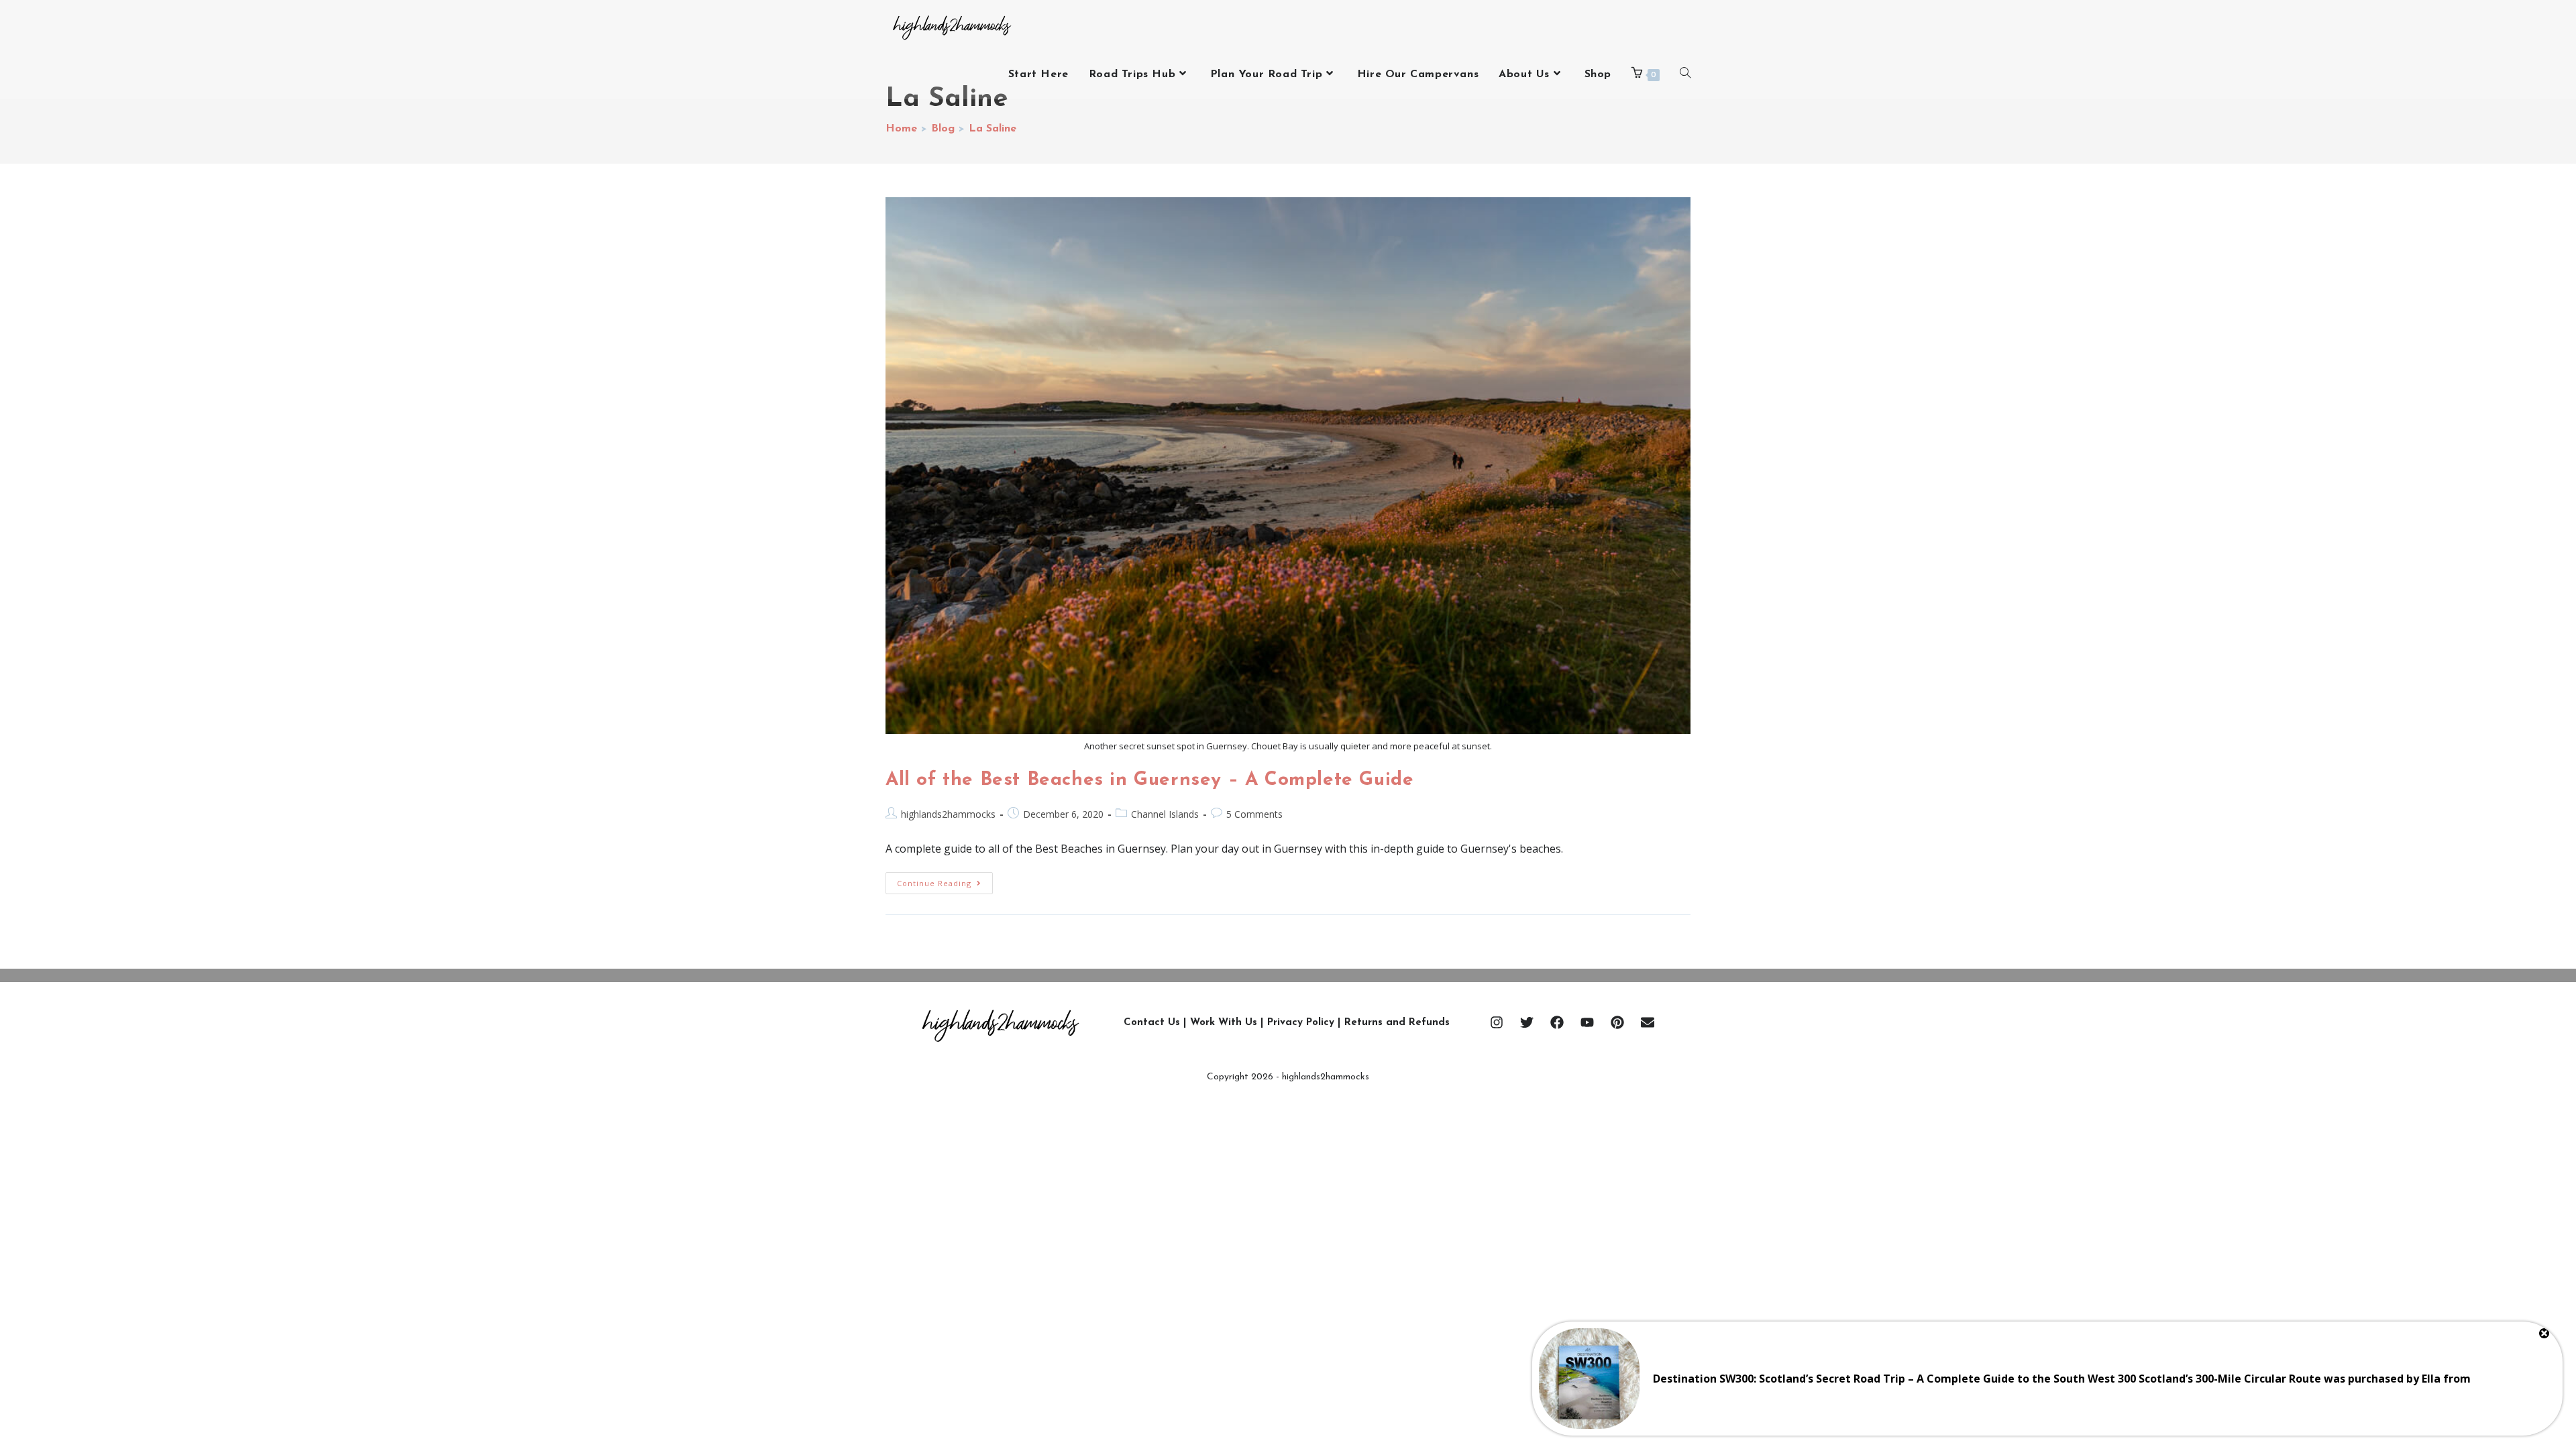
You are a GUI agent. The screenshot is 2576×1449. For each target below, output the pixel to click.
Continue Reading (945, 880)
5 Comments (1254, 814)
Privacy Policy (1301, 1023)
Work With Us (1224, 1023)
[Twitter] (1527, 1022)
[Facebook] (1557, 1022)
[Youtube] (1587, 1022)
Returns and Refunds (1397, 1023)
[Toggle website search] (1685, 74)
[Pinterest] (1617, 1022)
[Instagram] (1497, 1022)
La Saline (992, 129)
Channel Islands (1165, 814)
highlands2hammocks (948, 814)
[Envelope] (1648, 1022)
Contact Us (1152, 1023)
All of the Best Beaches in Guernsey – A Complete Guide (1149, 780)
